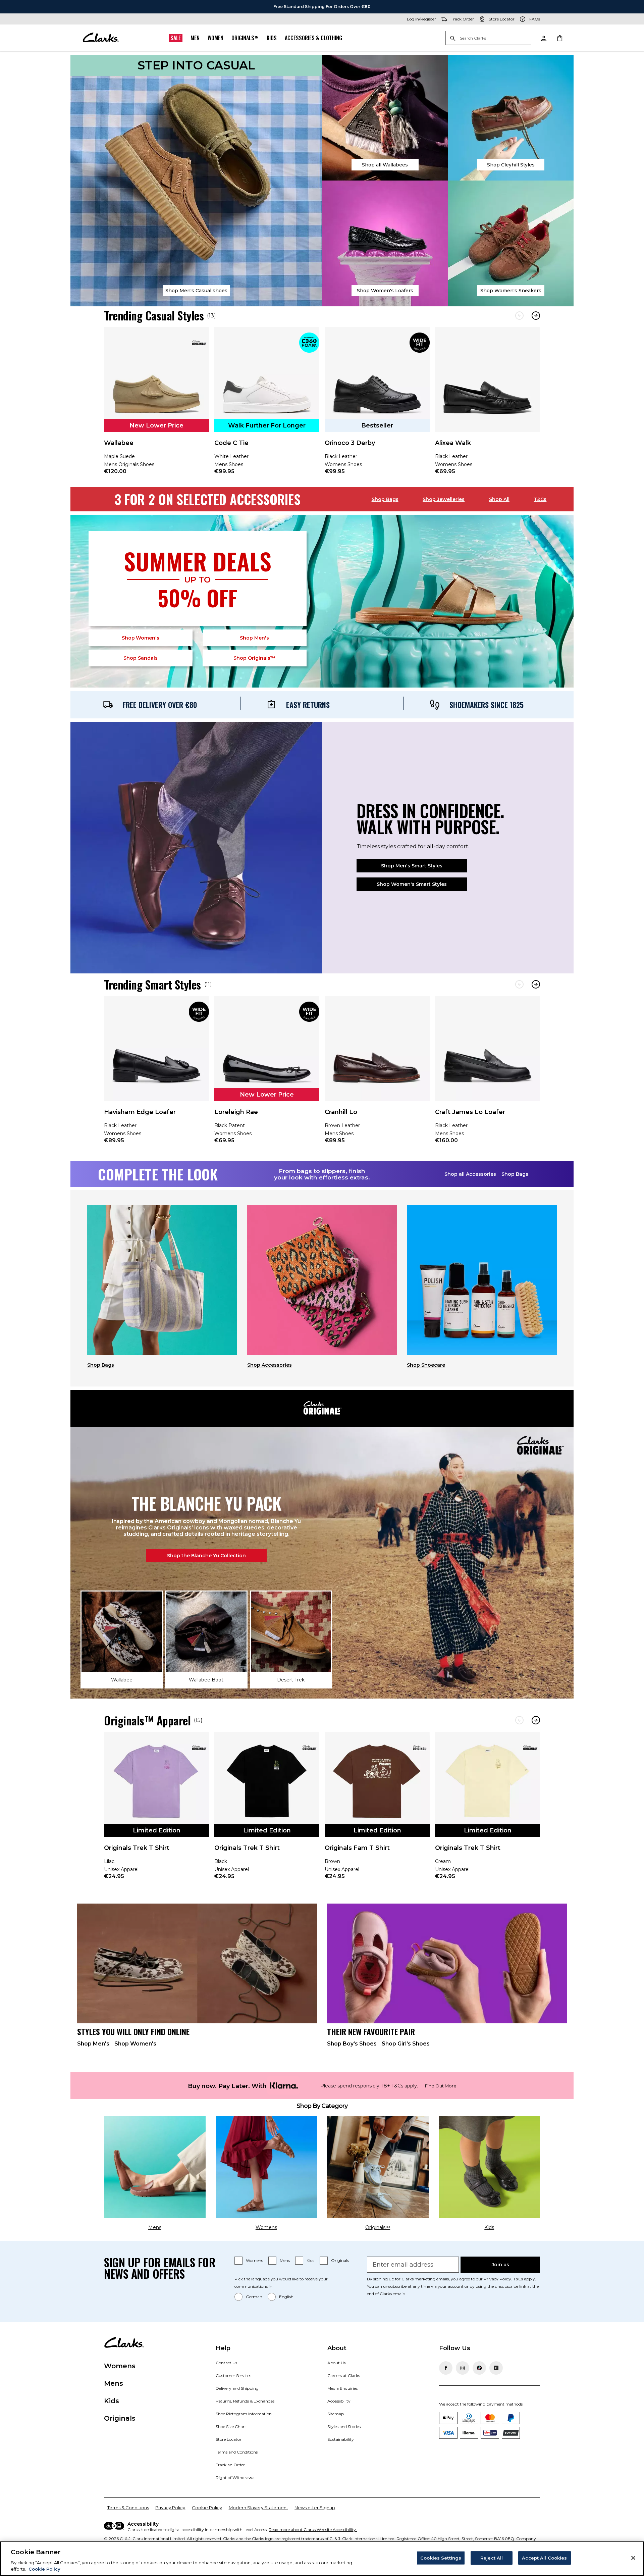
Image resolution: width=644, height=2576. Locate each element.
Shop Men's (93, 2044)
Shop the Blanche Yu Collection (206, 1556)
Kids (272, 38)
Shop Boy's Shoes (352, 2044)
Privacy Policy (497, 2279)
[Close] (633, 2558)
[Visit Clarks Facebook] (446, 2368)
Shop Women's (135, 2044)
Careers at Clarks (344, 2376)
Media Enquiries (342, 2388)
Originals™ (245, 38)
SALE (176, 38)
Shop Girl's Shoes (406, 2044)
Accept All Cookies (544, 2558)
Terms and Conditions (237, 2452)
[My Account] (543, 38)
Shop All (499, 499)
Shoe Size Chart (231, 2427)
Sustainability (341, 2439)
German (254, 2297)
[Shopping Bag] (559, 38)
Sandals (141, 658)
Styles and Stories (344, 2427)
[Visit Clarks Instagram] (463, 2368)
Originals (340, 2260)
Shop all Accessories (470, 1174)
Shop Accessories (270, 1365)
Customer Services (233, 2376)
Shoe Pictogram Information (244, 2414)
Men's (254, 638)
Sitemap (336, 2414)
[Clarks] (101, 38)
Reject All (492, 2558)
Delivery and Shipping (237, 2388)
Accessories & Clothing (313, 38)
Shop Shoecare (426, 1365)
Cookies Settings (441, 2558)
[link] (156, 405)
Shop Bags (385, 499)
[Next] (536, 316)
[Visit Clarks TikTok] (479, 2368)
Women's (141, 638)
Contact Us (226, 2363)
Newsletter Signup (315, 2508)
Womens (254, 2260)
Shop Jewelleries (444, 499)
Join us (500, 2265)
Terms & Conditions (128, 2508)
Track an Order (230, 2465)
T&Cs (540, 499)
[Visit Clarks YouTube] (496, 2368)
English (286, 2297)
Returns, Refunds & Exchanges (245, 2401)
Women (216, 38)
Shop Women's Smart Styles (412, 884)
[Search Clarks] (488, 38)
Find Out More (441, 2086)
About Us (336, 2363)
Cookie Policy (207, 2508)
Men (195, 38)
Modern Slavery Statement (258, 2508)
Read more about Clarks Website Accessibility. (313, 2530)
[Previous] (519, 316)
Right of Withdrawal (236, 2478)
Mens (285, 2260)
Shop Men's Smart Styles (412, 866)
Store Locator (229, 2439)
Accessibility (339, 2401)
